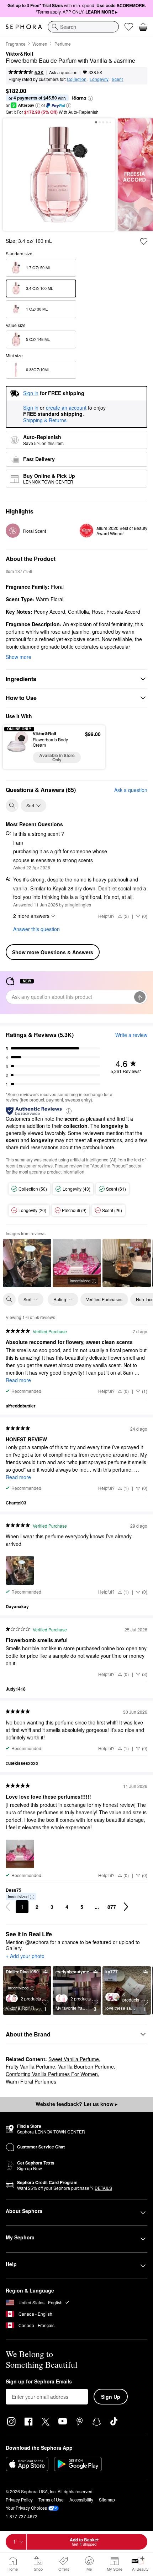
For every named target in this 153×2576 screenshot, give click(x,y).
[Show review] (27, 1263)
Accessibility (81, 2500)
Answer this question (36, 929)
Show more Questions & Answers (53, 952)
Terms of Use (51, 2500)
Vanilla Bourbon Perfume (86, 2066)
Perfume (63, 44)
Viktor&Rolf (20, 54)
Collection (77, 79)
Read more (18, 1380)
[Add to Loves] (144, 241)
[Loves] (129, 27)
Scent (117, 79)
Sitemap (107, 2500)
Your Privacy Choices (26, 2508)
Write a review (131, 1035)
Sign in (31, 408)
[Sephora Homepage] (24, 27)
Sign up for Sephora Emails (39, 2382)
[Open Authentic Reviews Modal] (69, 1111)
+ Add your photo (25, 1956)
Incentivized (80, 1281)
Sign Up (111, 2397)
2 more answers (31, 916)
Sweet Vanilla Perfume (74, 2059)
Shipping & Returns (45, 420)
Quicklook (18, 747)
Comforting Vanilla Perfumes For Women (52, 2074)
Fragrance (16, 44)
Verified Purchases (104, 1299)
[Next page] (126, 1907)
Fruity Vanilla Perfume (30, 2066)
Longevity (99, 79)
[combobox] (83, 27)
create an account (66, 408)
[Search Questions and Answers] (12, 806)
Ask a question (63, 72)
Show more (19, 657)
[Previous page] (8, 1907)
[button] (90, 98)
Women (40, 44)
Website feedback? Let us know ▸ (76, 2104)
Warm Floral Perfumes (31, 2081)
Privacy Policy (19, 2500)
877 (112, 1907)
